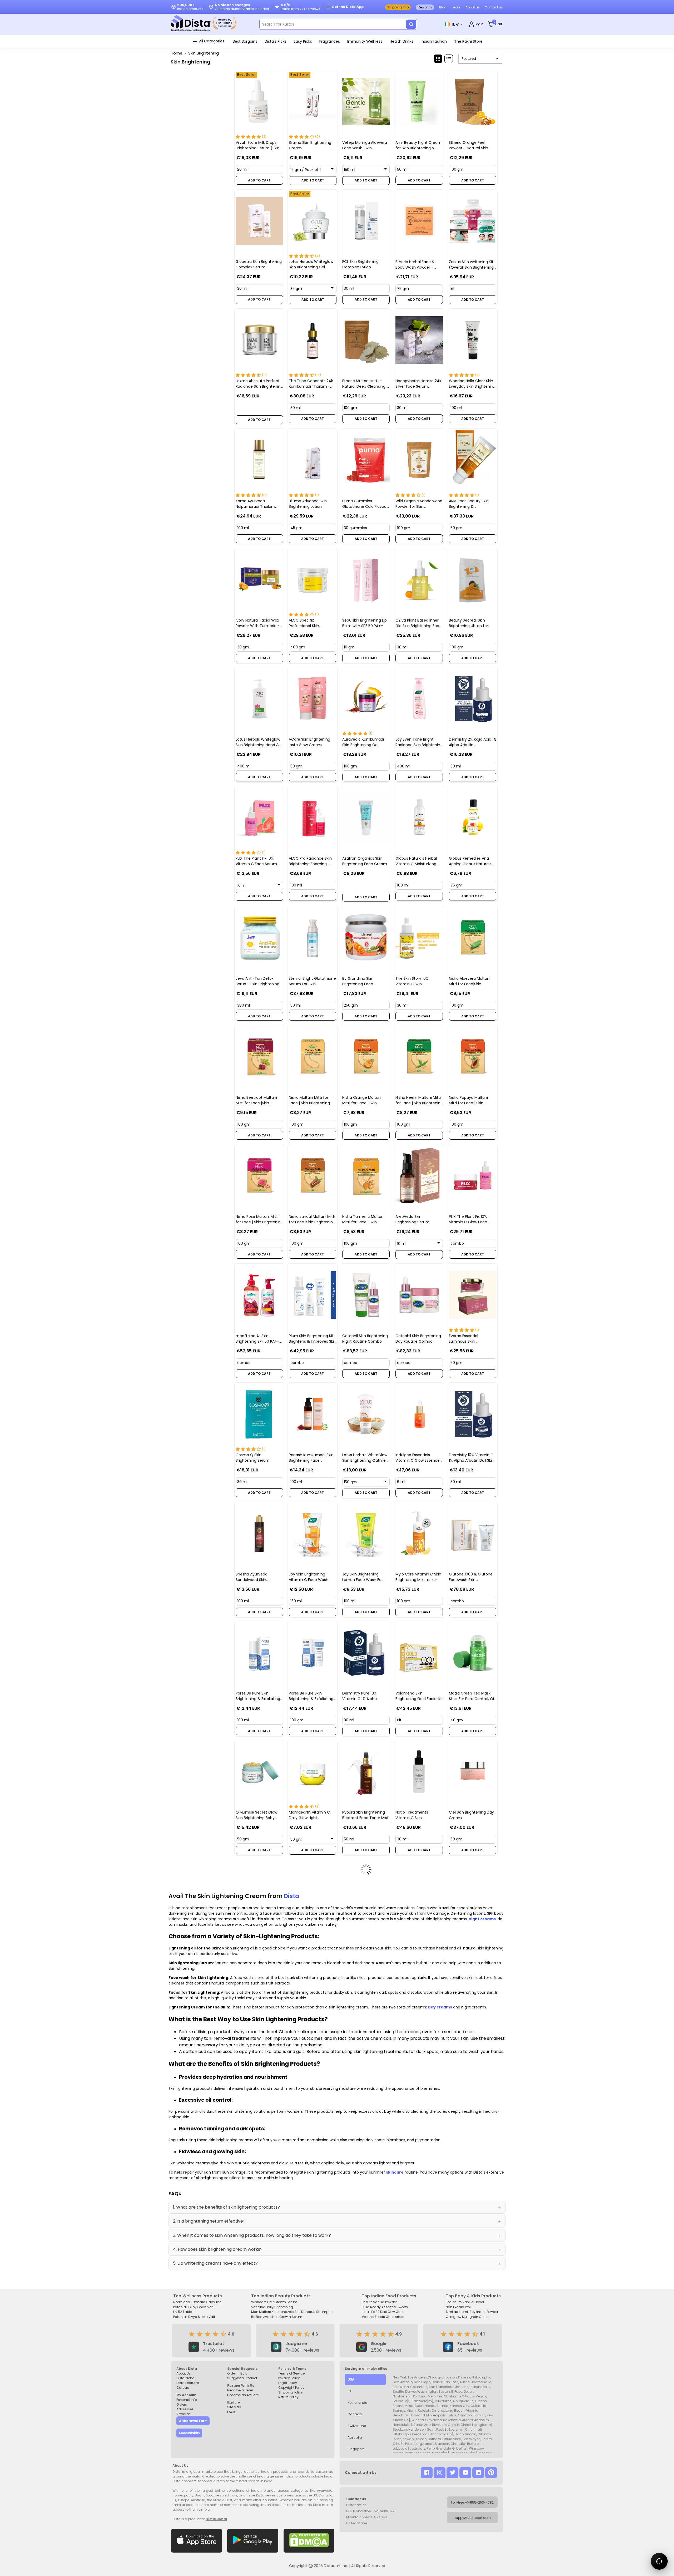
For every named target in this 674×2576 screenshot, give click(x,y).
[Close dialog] (438, 1234)
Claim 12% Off (390, 1335)
